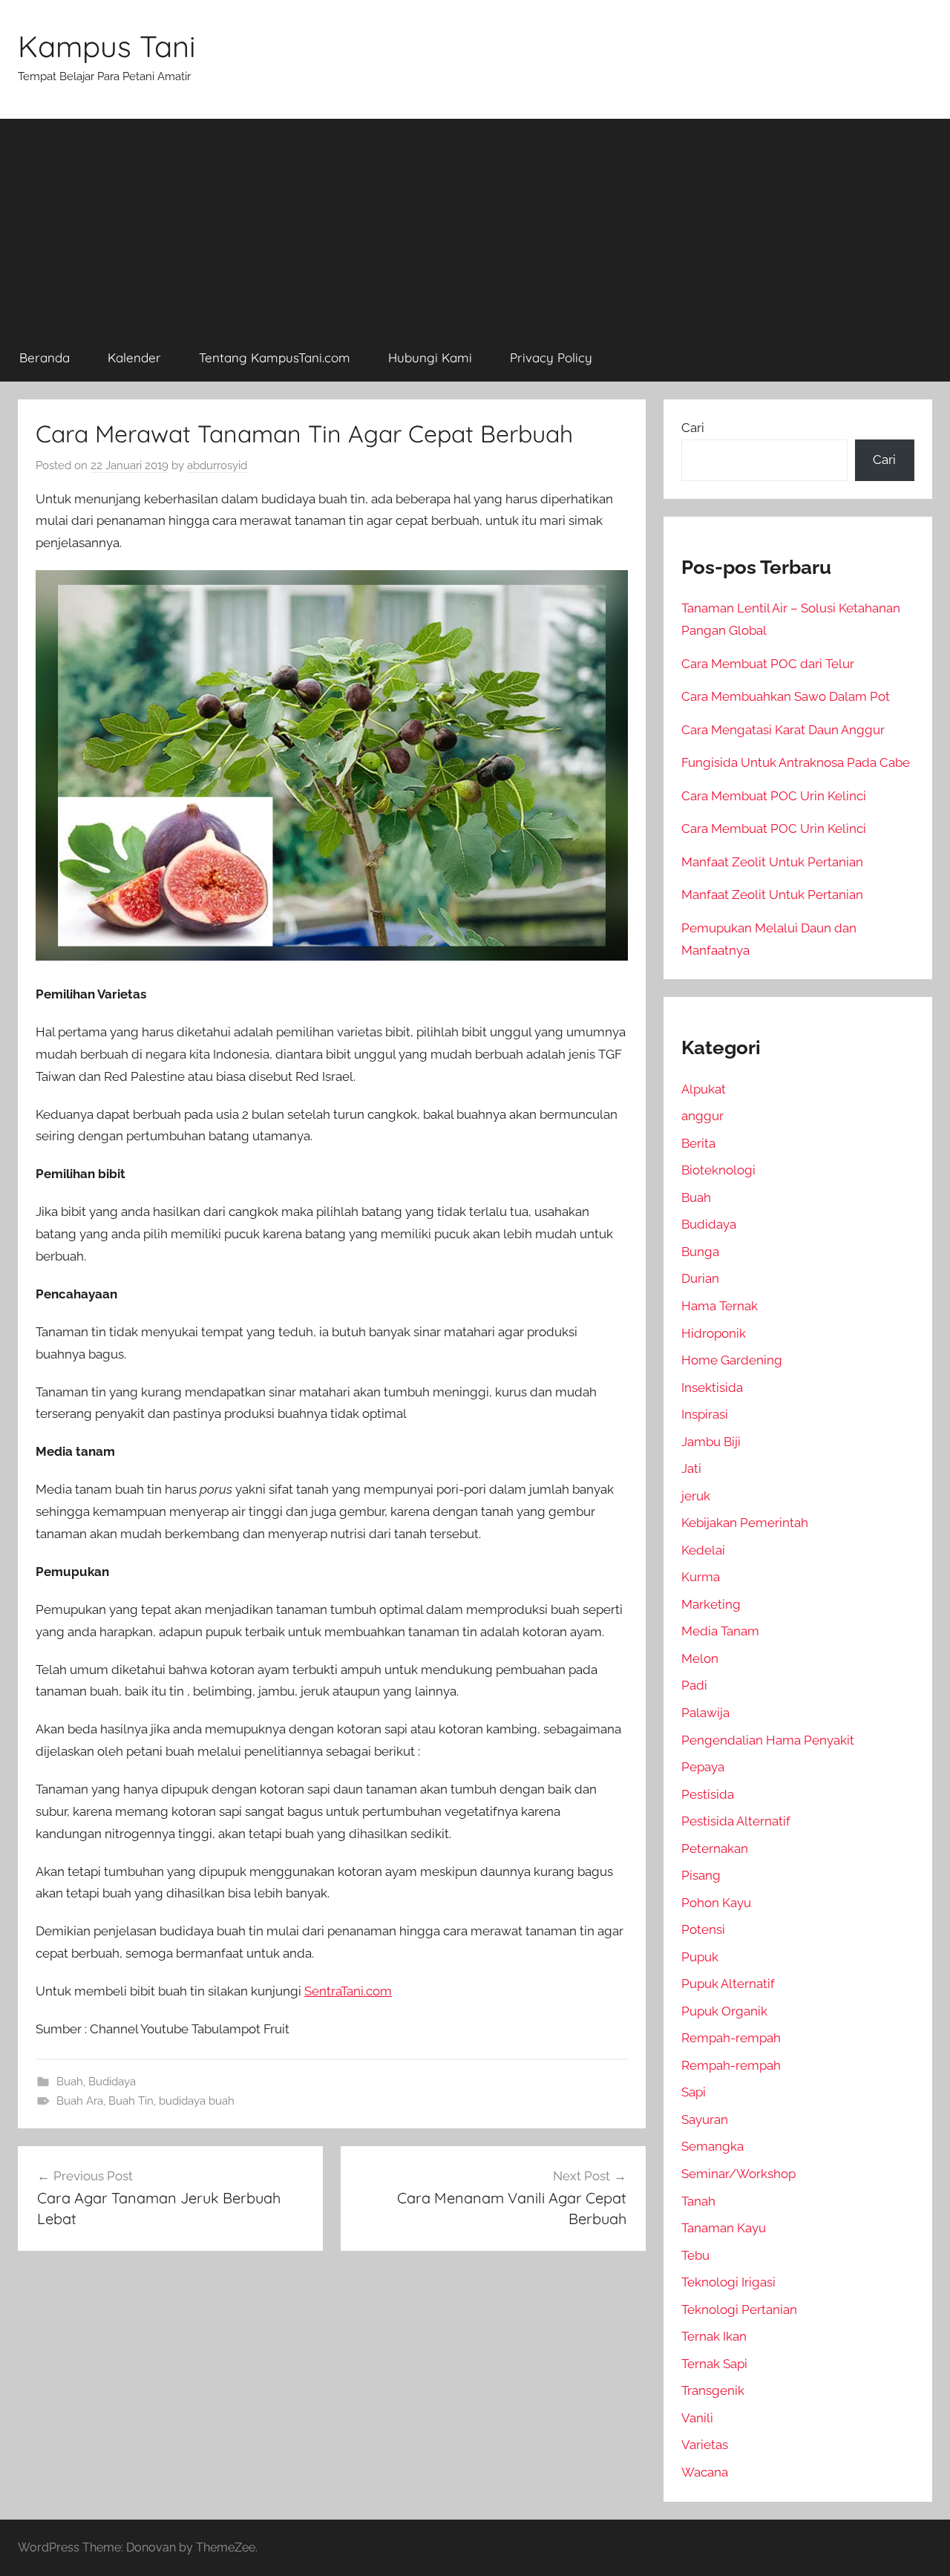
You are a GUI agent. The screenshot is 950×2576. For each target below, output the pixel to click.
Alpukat (704, 1089)
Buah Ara (80, 2101)
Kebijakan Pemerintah (745, 1523)
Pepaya (703, 1767)
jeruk (696, 1496)
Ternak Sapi (714, 2364)
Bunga (700, 1252)
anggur (702, 1116)
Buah (70, 2082)
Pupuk (700, 1957)
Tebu (695, 2255)
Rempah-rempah (731, 2038)
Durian (700, 1278)
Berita (698, 1143)
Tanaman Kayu (724, 2228)
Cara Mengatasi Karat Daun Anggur (783, 730)
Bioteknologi (718, 1170)
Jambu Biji (711, 1442)
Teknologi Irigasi (728, 2282)
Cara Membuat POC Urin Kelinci (774, 796)
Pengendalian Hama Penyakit (768, 1740)
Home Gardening (732, 1360)
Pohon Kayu (716, 1903)
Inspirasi (705, 1414)
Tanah (698, 2201)
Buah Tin (131, 2101)
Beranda (45, 357)
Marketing (711, 1604)
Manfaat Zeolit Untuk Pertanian (772, 862)
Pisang (701, 1875)
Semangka (712, 2146)
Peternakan (715, 1848)
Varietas (705, 2445)
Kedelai (703, 1550)
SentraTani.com (348, 1991)
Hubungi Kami (430, 357)
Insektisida (712, 1387)
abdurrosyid (217, 465)
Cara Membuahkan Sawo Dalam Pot (786, 696)
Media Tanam (720, 1631)
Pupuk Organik (724, 2011)
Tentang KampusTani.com (275, 357)
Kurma (701, 1577)
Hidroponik (714, 1333)
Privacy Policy (551, 357)
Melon (700, 1658)
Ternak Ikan (714, 2336)
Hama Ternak (720, 1306)
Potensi (703, 1929)
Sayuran (705, 2119)
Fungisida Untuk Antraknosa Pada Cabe (796, 762)
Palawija (705, 1713)
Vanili (697, 2418)
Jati (691, 1468)
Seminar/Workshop (738, 2174)
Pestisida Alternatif (736, 1821)
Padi (694, 1685)
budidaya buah (197, 2101)
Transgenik (713, 2390)
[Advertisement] (475, 223)
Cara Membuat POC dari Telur (768, 664)
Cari (693, 428)
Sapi (694, 2092)
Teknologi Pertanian (739, 2309)
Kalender (134, 357)
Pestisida (708, 1794)
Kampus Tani (107, 46)
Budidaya (112, 2082)
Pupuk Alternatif (728, 1984)
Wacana (705, 2472)
